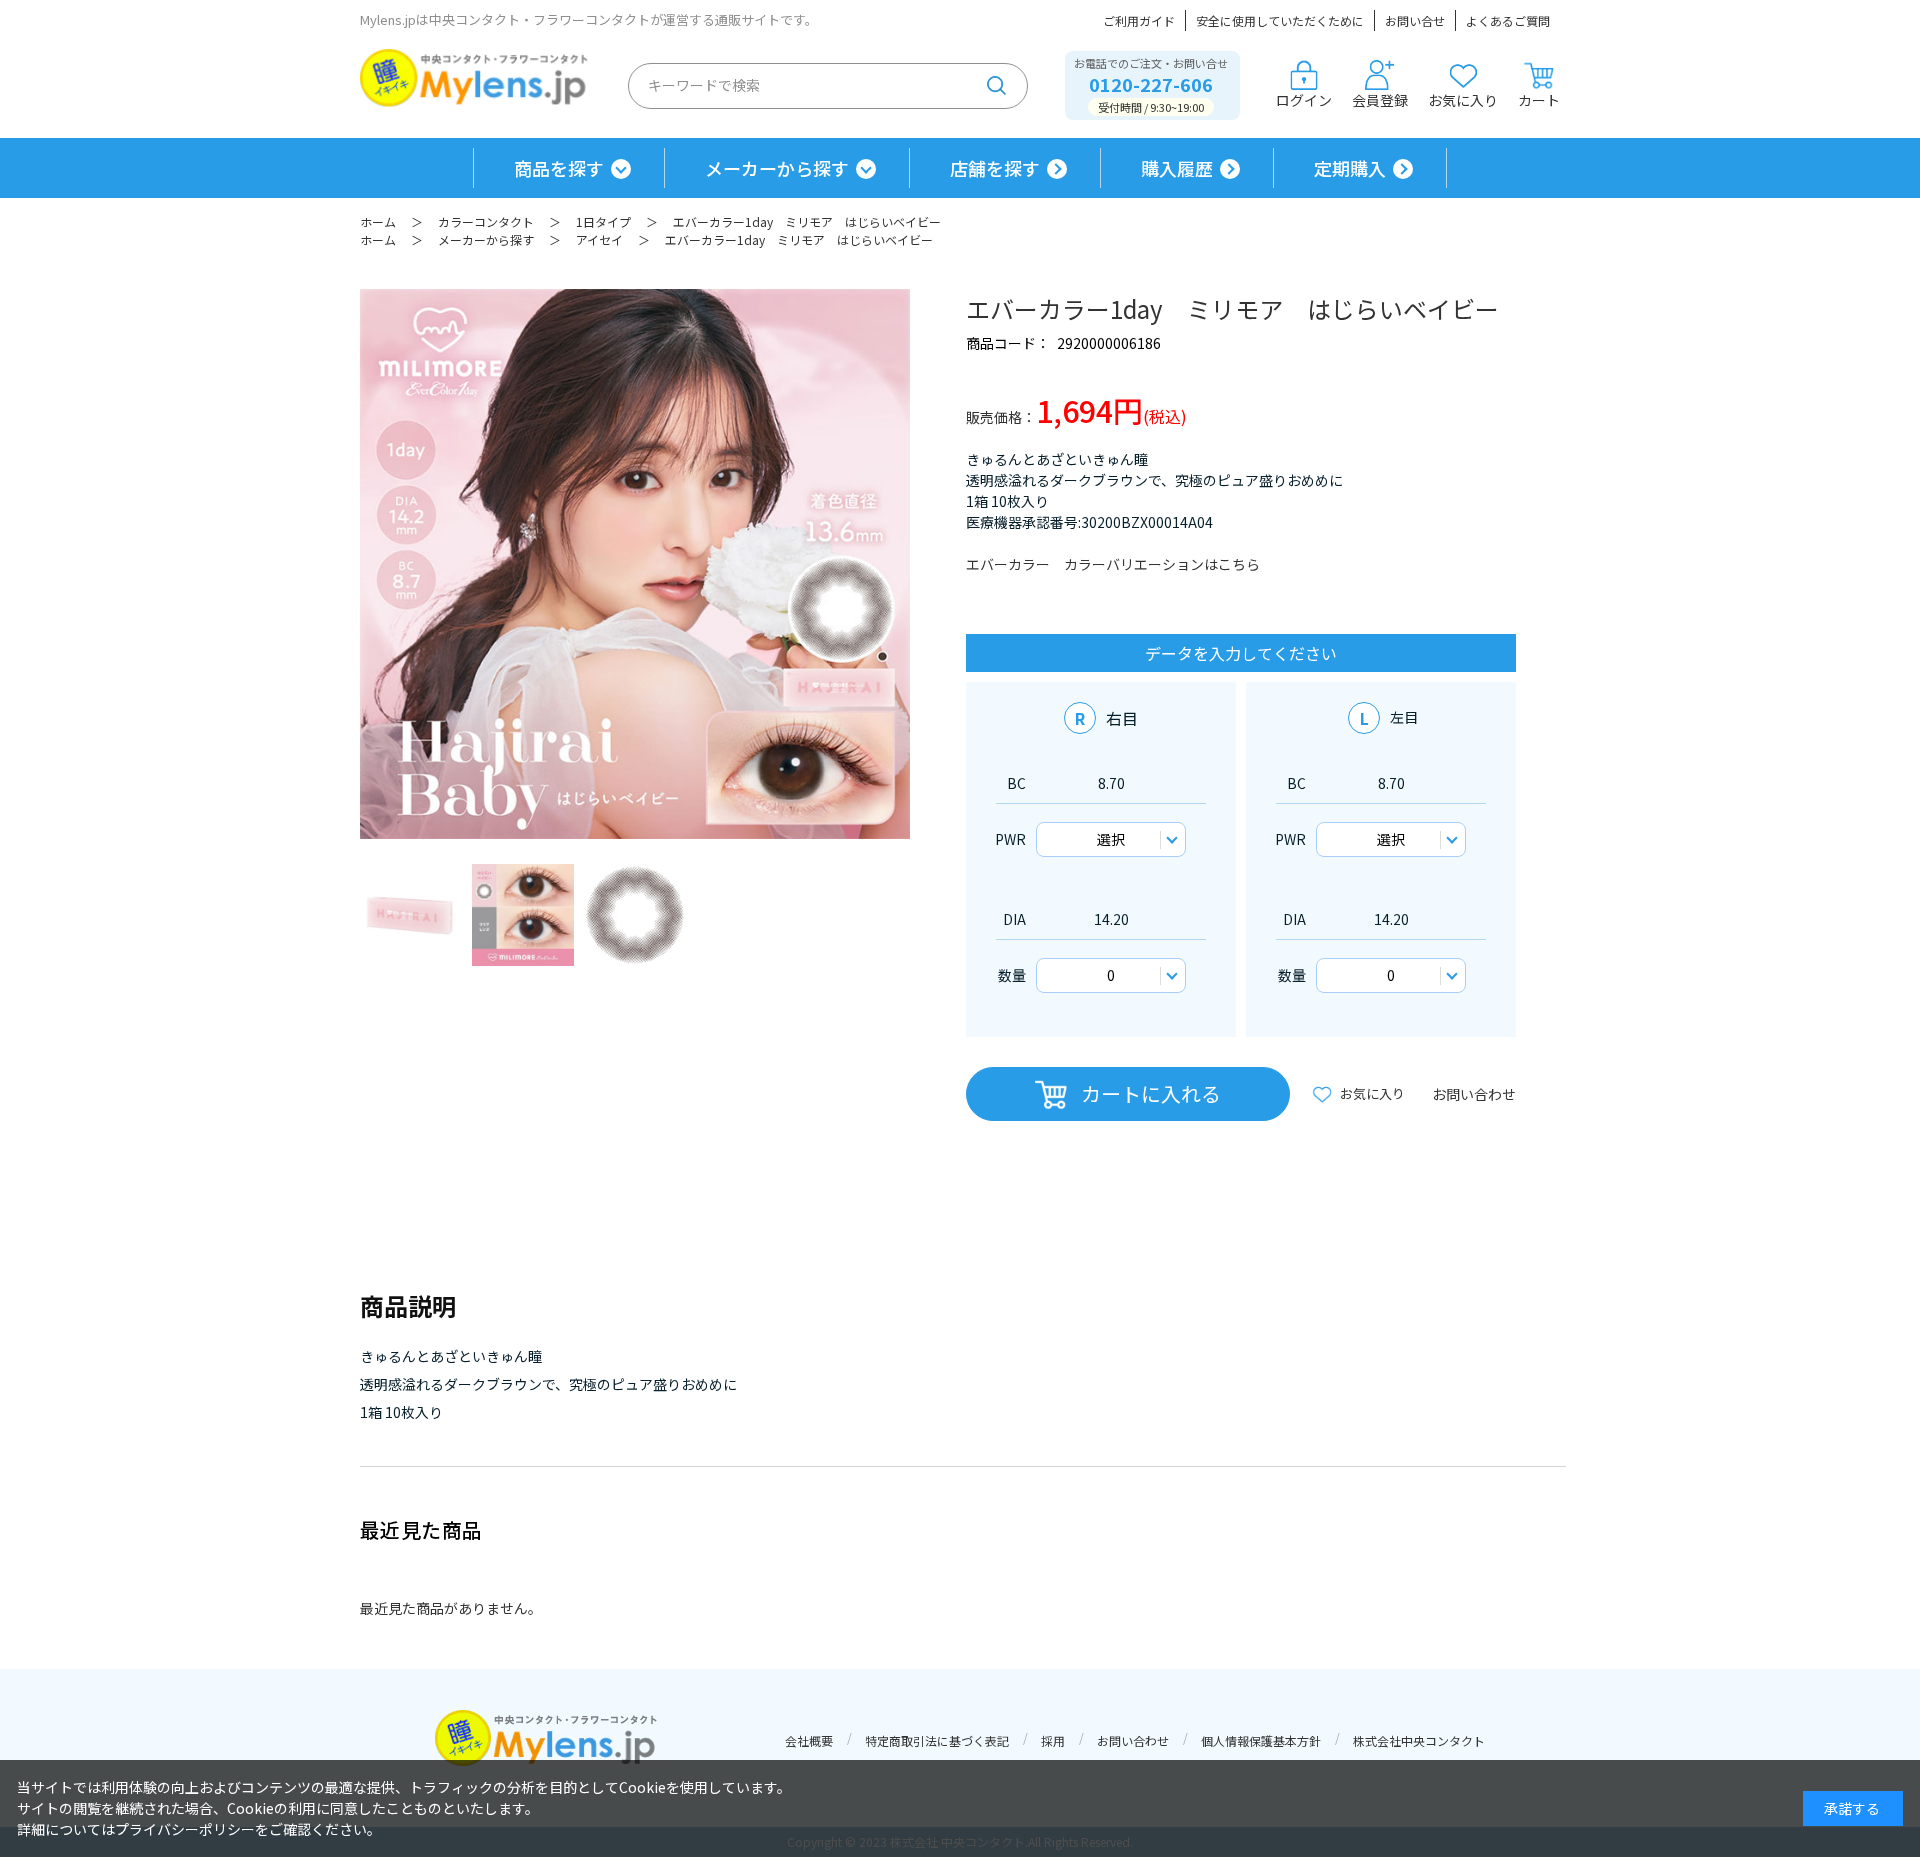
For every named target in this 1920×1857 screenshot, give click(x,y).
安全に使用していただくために (1280, 20)
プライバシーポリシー (185, 1829)
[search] (997, 86)
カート (1539, 100)
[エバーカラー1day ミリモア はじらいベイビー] (411, 915)
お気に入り (1463, 100)
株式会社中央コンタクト (1419, 1740)
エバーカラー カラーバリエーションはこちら (1113, 564)
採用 (1053, 1740)
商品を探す (559, 168)
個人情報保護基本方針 (1261, 1740)
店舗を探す (995, 168)
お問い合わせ (1474, 1094)
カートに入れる (1151, 1093)
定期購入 (1350, 168)
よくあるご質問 (1508, 20)
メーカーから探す (777, 168)
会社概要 (809, 1740)
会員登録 (1380, 100)
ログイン (1304, 100)
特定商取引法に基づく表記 (937, 1740)
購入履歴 (1177, 168)
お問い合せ (1415, 20)
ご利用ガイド (1139, 20)
